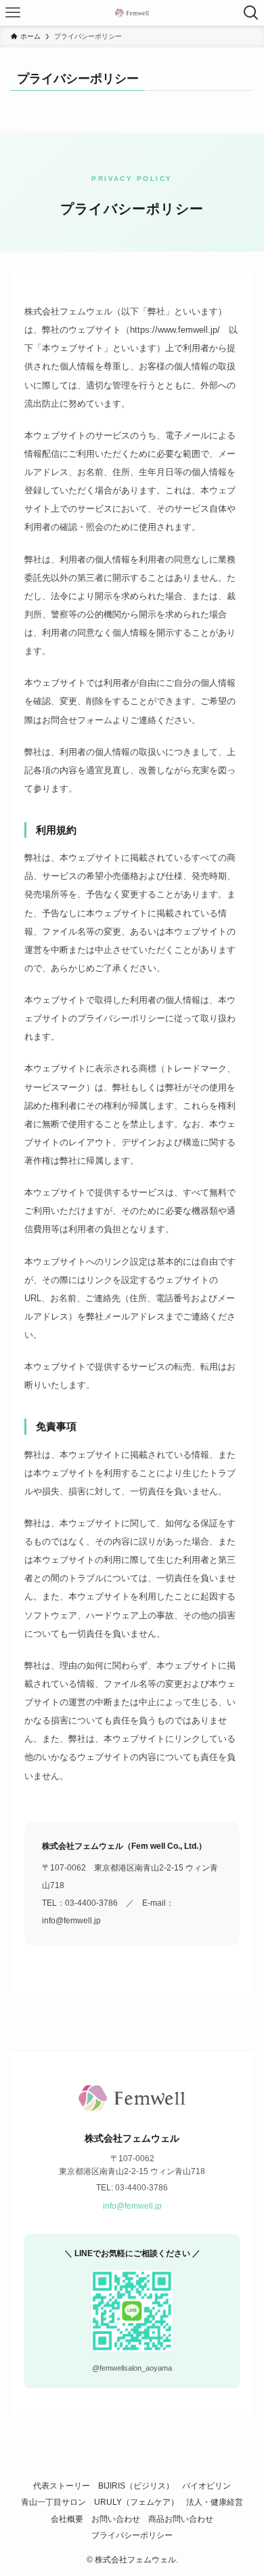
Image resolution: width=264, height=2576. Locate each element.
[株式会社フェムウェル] (132, 13)
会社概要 (67, 2519)
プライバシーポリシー (132, 2535)
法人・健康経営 (215, 2502)
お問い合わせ (116, 2519)
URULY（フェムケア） (136, 2502)
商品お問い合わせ (181, 2519)
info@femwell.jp (132, 2206)
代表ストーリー (62, 2486)
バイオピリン (206, 2486)
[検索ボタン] (251, 13)
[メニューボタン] (13, 13)
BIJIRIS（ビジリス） (136, 2486)
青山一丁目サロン (53, 2502)
